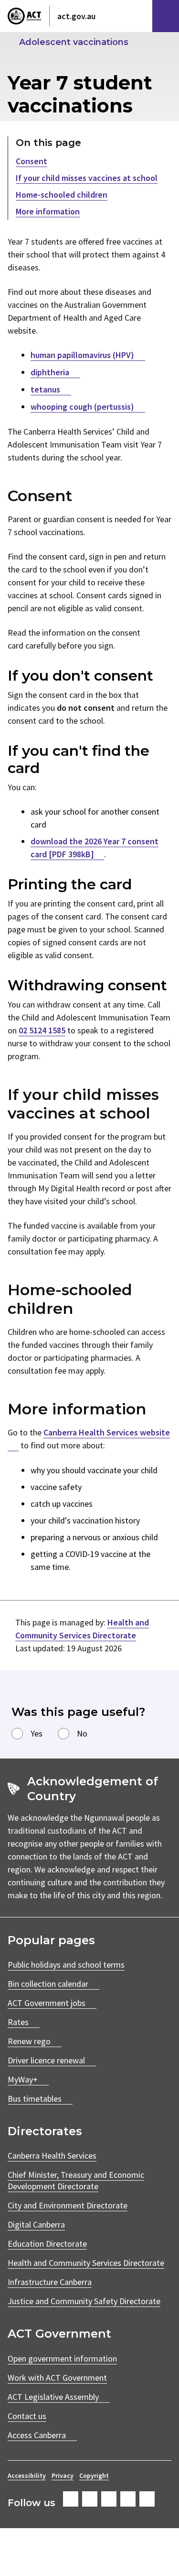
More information (48, 211)
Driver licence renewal (46, 2060)
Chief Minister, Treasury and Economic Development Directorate (76, 2180)
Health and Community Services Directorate (86, 2263)
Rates (18, 2022)
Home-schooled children (62, 195)
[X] (109, 2499)
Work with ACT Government (57, 2378)
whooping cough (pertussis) (82, 407)
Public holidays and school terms (66, 1965)
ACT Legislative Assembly (53, 2397)
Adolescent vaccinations (74, 42)
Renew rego (29, 2041)
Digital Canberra (36, 2224)
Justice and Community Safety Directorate (84, 2301)
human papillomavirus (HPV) (82, 355)
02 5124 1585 (42, 1030)
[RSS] (147, 2499)
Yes (37, 1733)
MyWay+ (23, 2079)
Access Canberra (37, 2435)
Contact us (27, 2416)
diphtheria (50, 372)
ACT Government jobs (47, 2003)
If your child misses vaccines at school (87, 178)
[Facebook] (71, 2499)
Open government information (62, 2358)
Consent (32, 161)
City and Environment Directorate (68, 2205)
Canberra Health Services (52, 2156)
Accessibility (27, 2475)
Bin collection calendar (48, 1984)
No (82, 1733)
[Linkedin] (128, 2499)
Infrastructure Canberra (50, 2282)
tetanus (45, 389)
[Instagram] (90, 2499)
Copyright (94, 2475)
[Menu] (166, 16)
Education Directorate (47, 2244)
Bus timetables (35, 2099)
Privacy (63, 2475)
